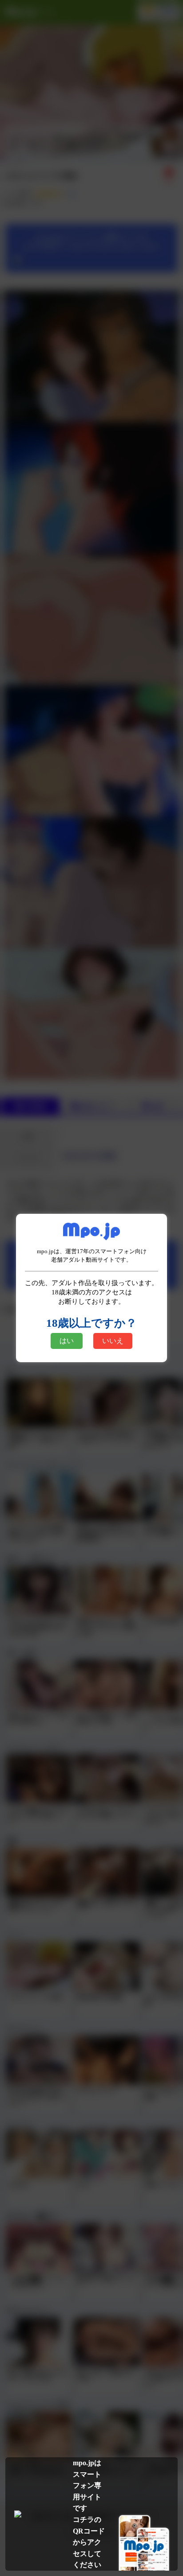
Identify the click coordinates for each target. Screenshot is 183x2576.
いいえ (113, 1341)
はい (67, 1341)
